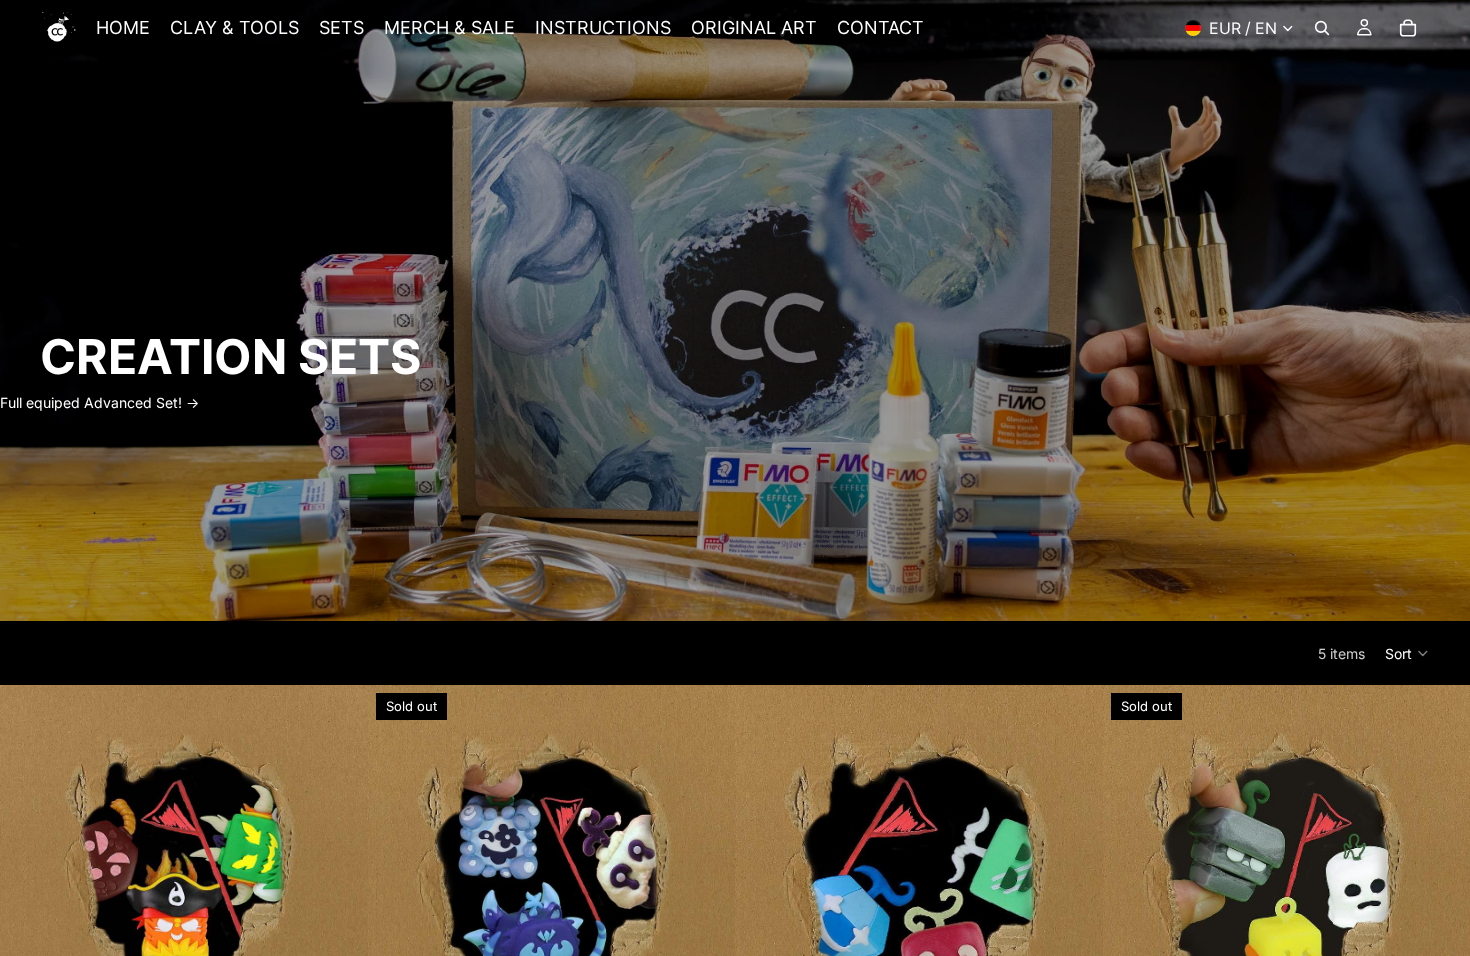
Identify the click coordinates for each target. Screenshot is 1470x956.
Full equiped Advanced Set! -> (99, 402)
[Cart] (1408, 28)
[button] (1407, 653)
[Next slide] (338, 869)
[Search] (1322, 28)
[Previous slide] (30, 869)
